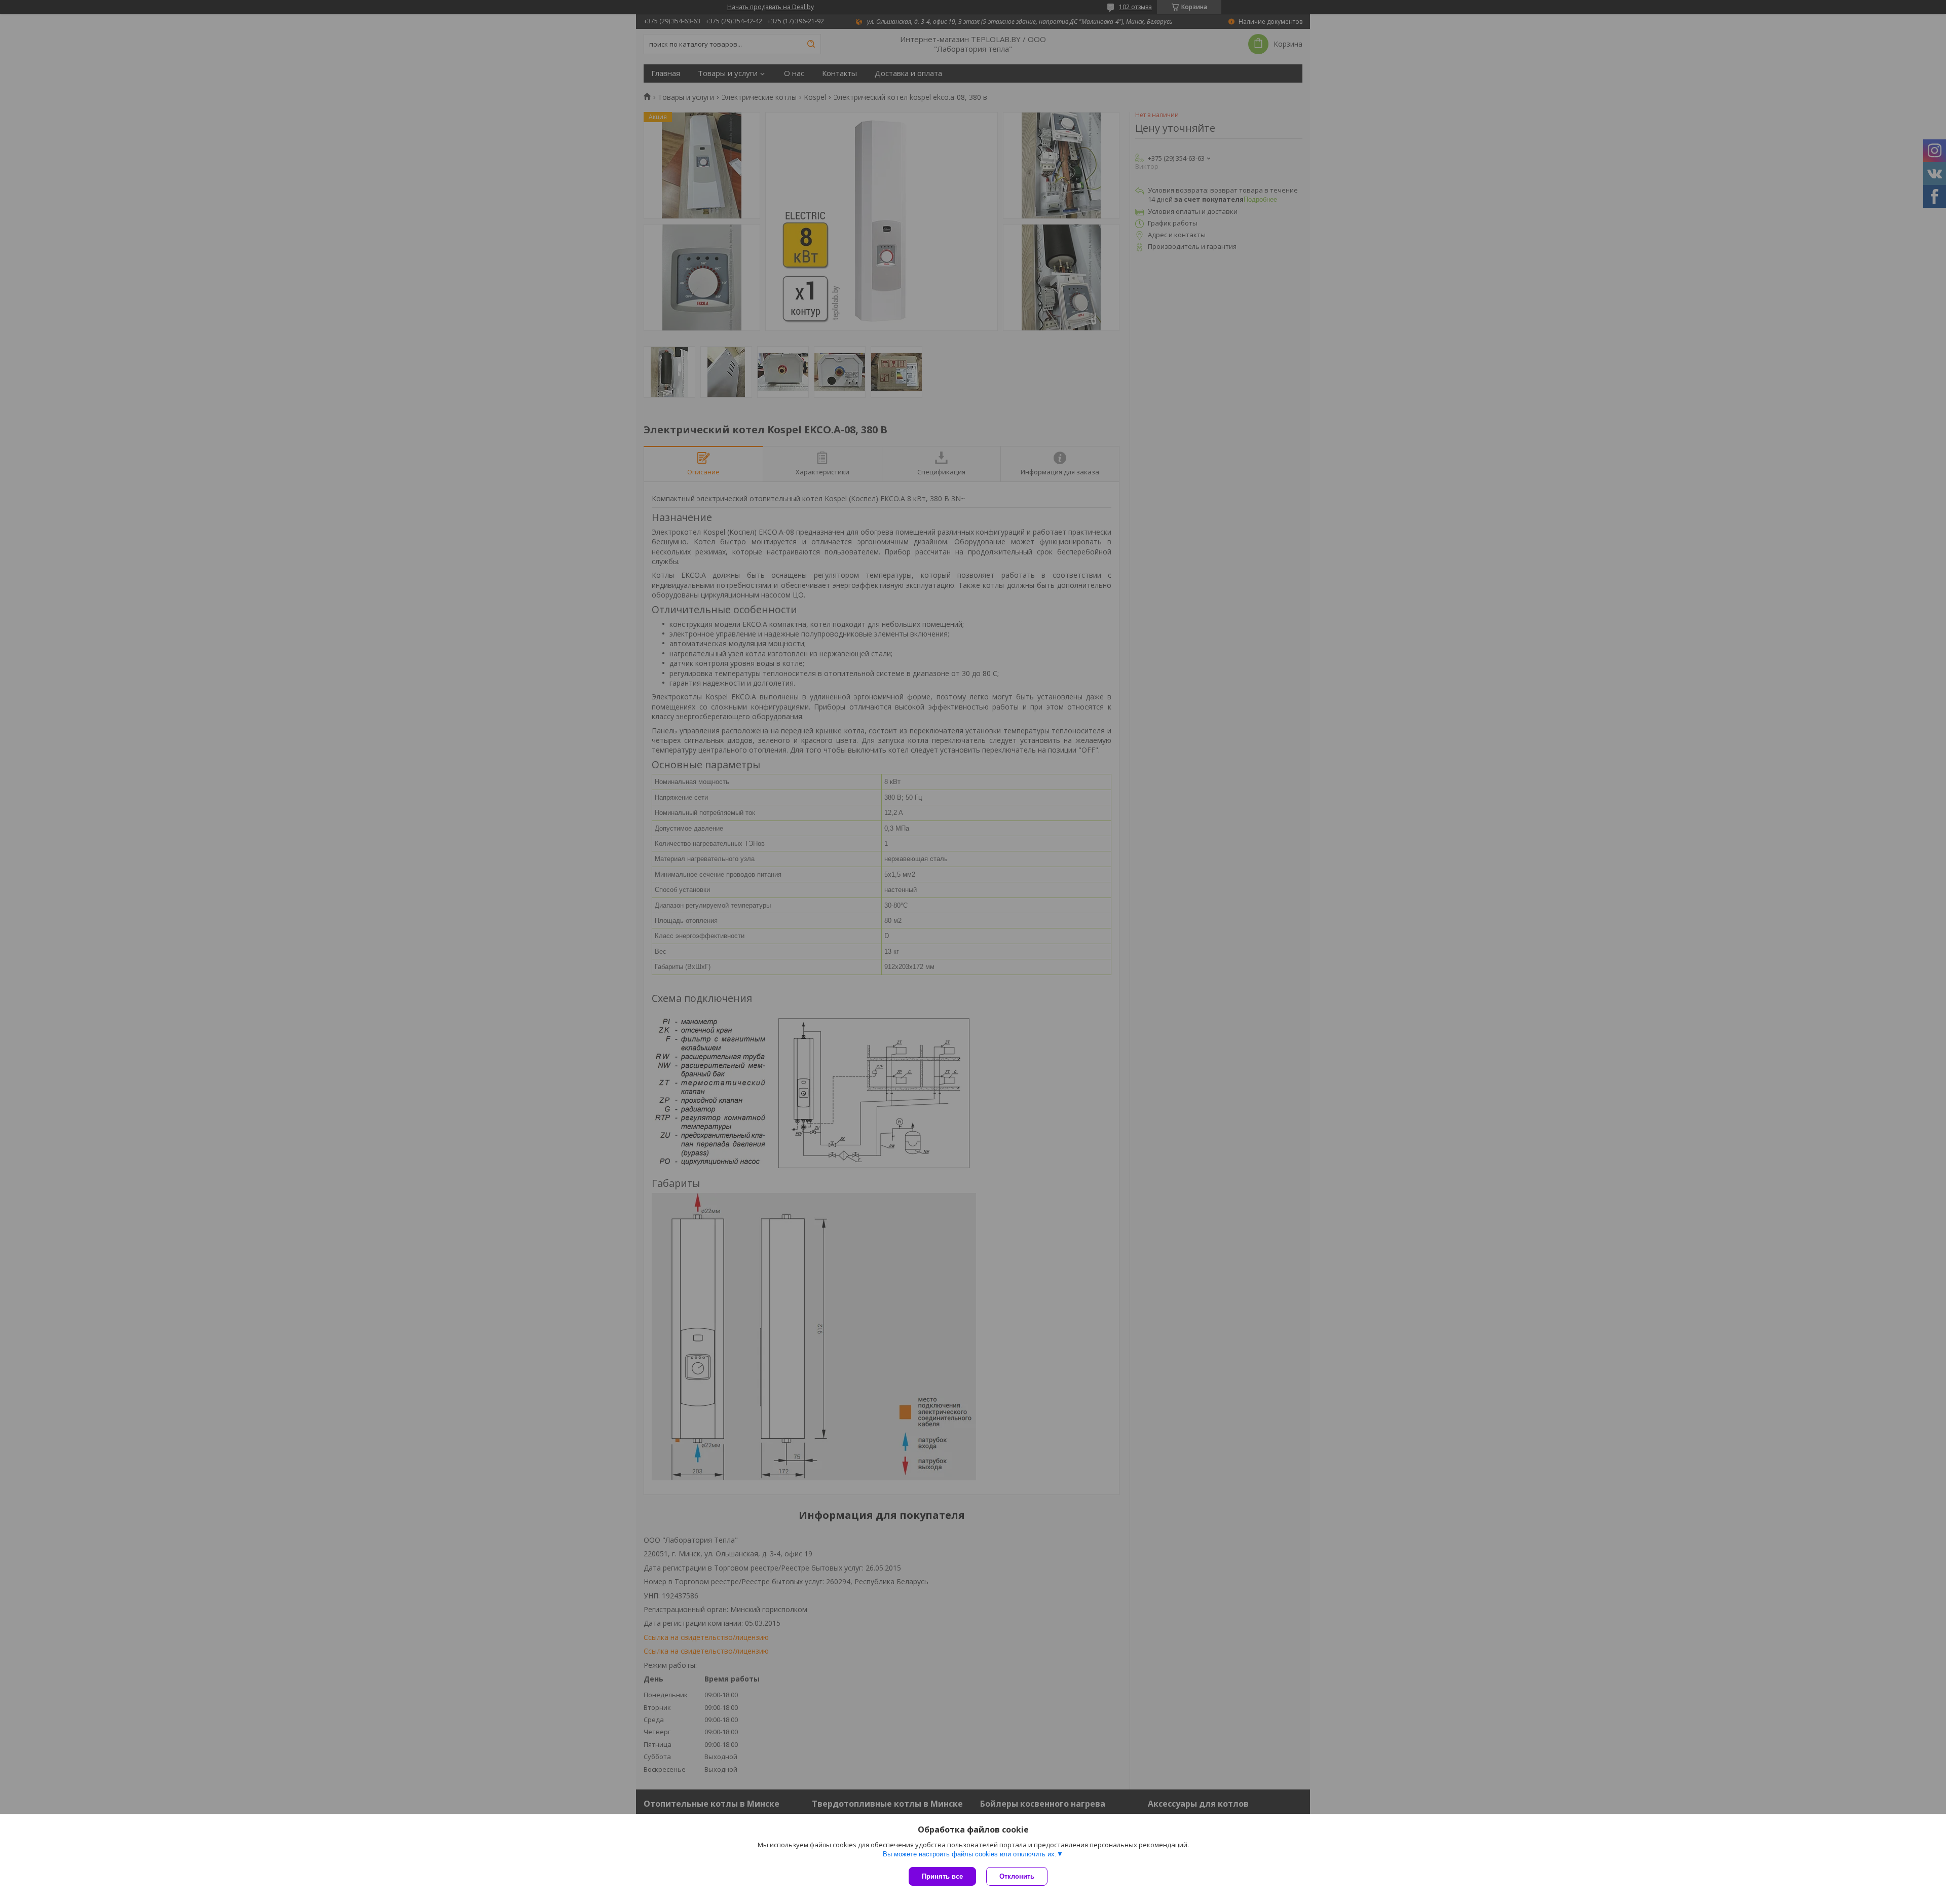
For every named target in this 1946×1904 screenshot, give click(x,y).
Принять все (942, 1876)
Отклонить (1017, 1876)
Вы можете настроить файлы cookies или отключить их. (970, 1854)
